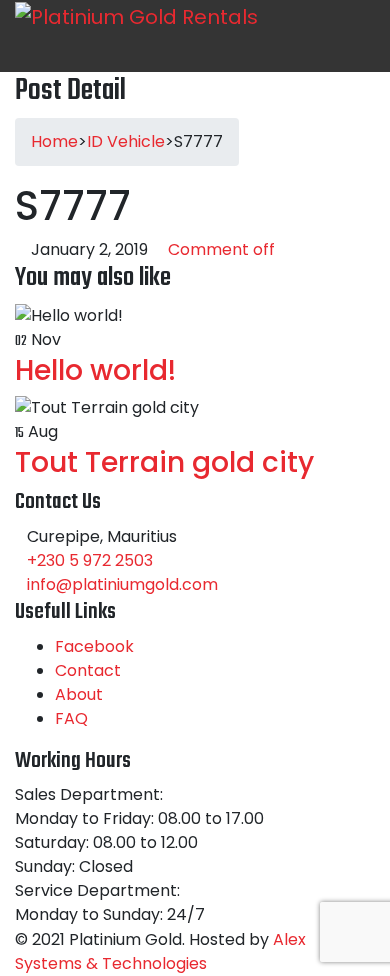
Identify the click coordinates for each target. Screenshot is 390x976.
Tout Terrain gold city (164, 462)
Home (54, 141)
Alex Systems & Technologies (160, 951)
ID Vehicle (126, 141)
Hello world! (95, 370)
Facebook (94, 646)
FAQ (71, 718)
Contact (88, 670)
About (79, 694)
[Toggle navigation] (86, 52)
